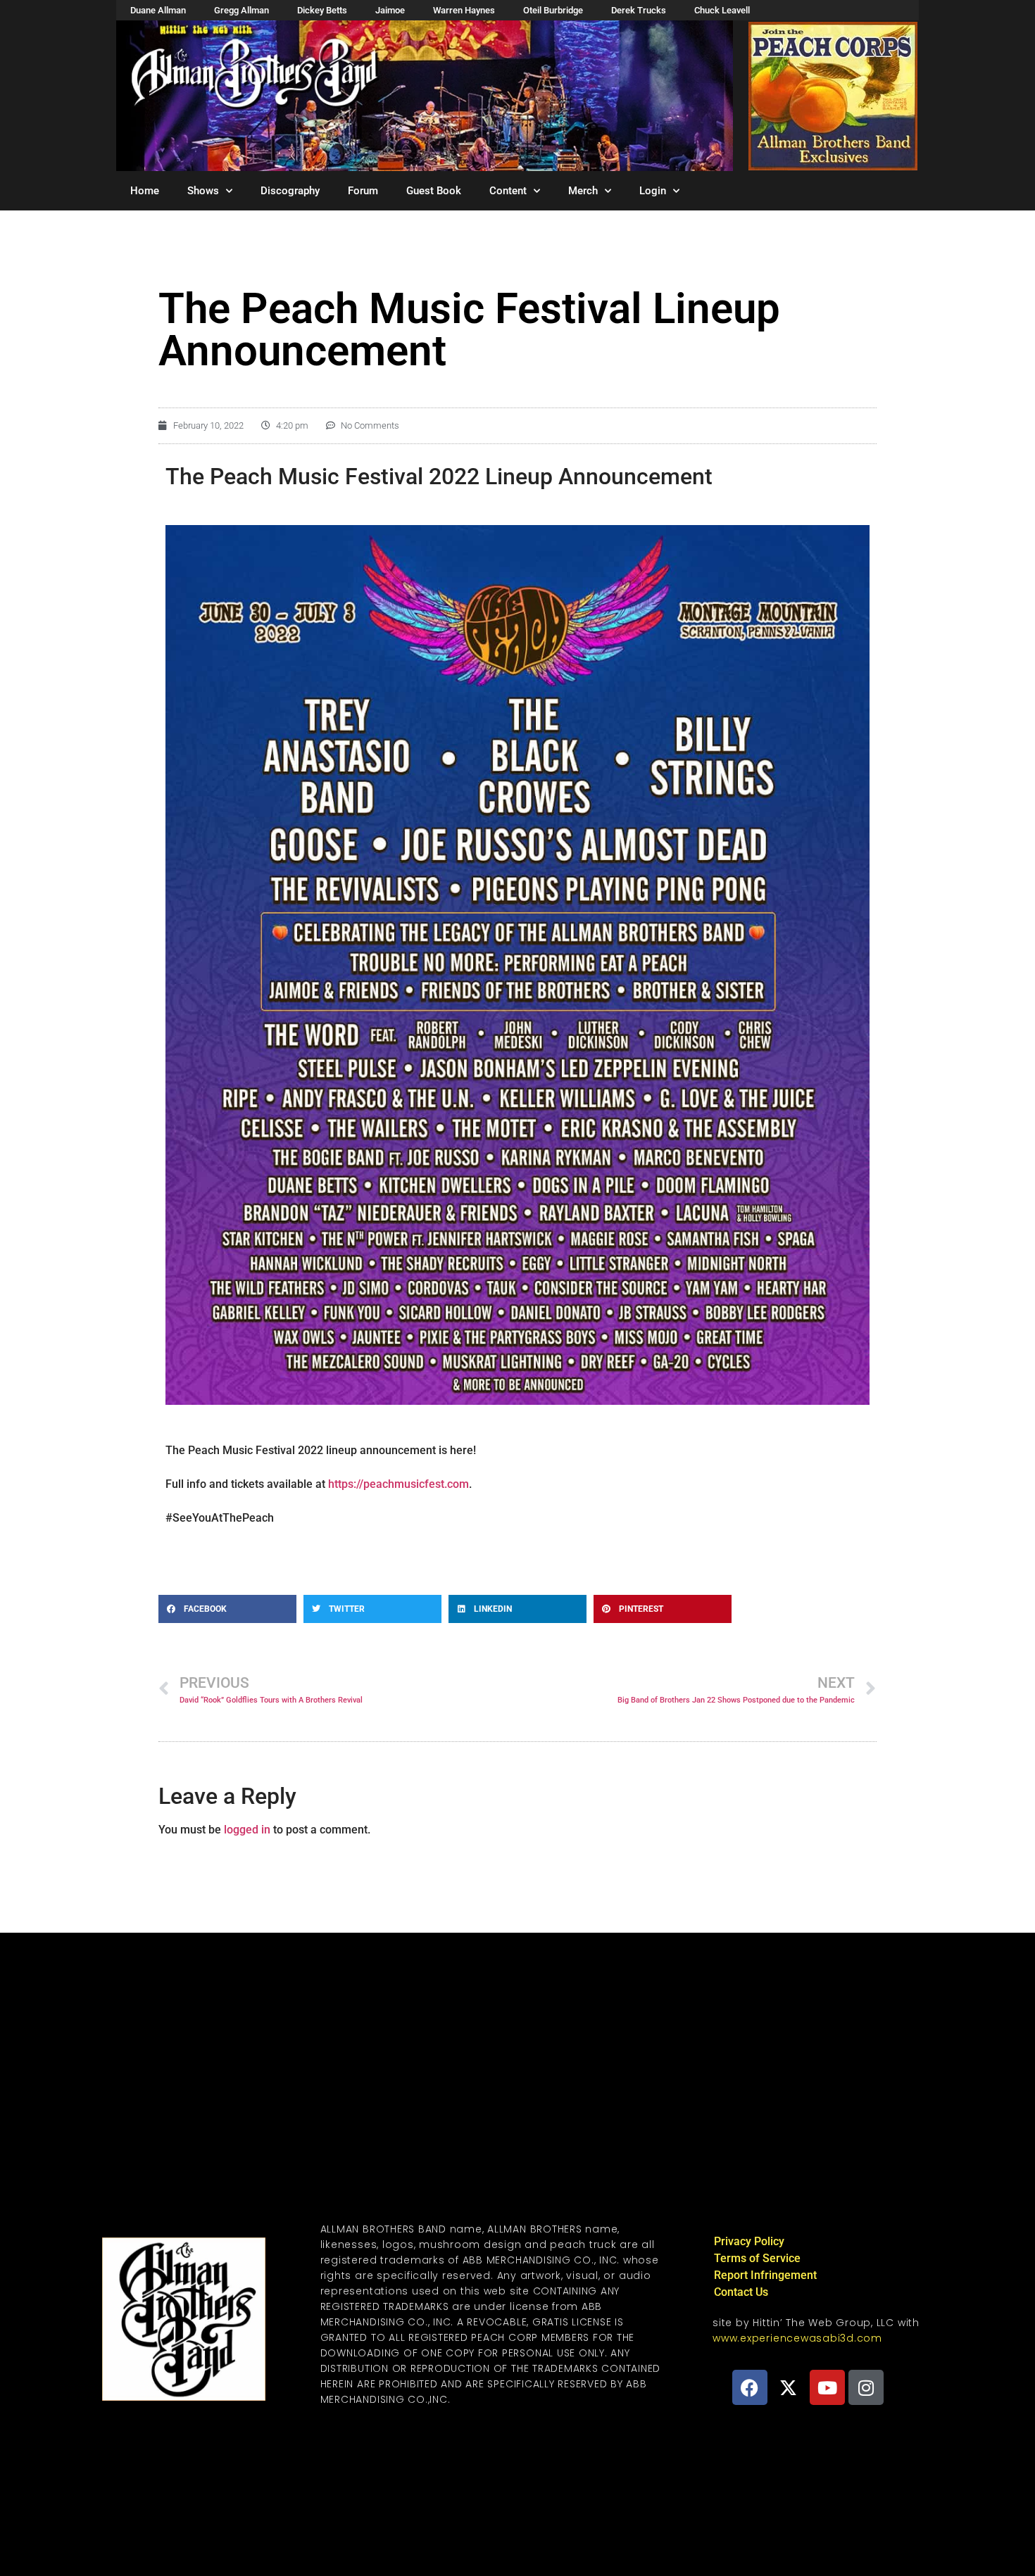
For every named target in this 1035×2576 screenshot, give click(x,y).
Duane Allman (158, 10)
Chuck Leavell (722, 10)
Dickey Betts (322, 10)
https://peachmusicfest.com (399, 1484)
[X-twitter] (789, 2387)
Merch (583, 191)
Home (145, 191)
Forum (363, 191)
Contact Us (741, 2292)
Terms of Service (757, 2258)
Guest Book (434, 191)
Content (508, 191)
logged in (247, 1830)
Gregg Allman (241, 10)
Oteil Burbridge (553, 10)
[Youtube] (827, 2387)
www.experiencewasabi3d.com (797, 2338)
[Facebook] (750, 2387)
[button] (227, 1609)
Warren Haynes (464, 10)
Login (653, 191)
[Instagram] (866, 2387)
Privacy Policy (749, 2241)
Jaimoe (390, 10)
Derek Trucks (639, 10)
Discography (290, 191)
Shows (203, 191)
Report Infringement (765, 2275)
